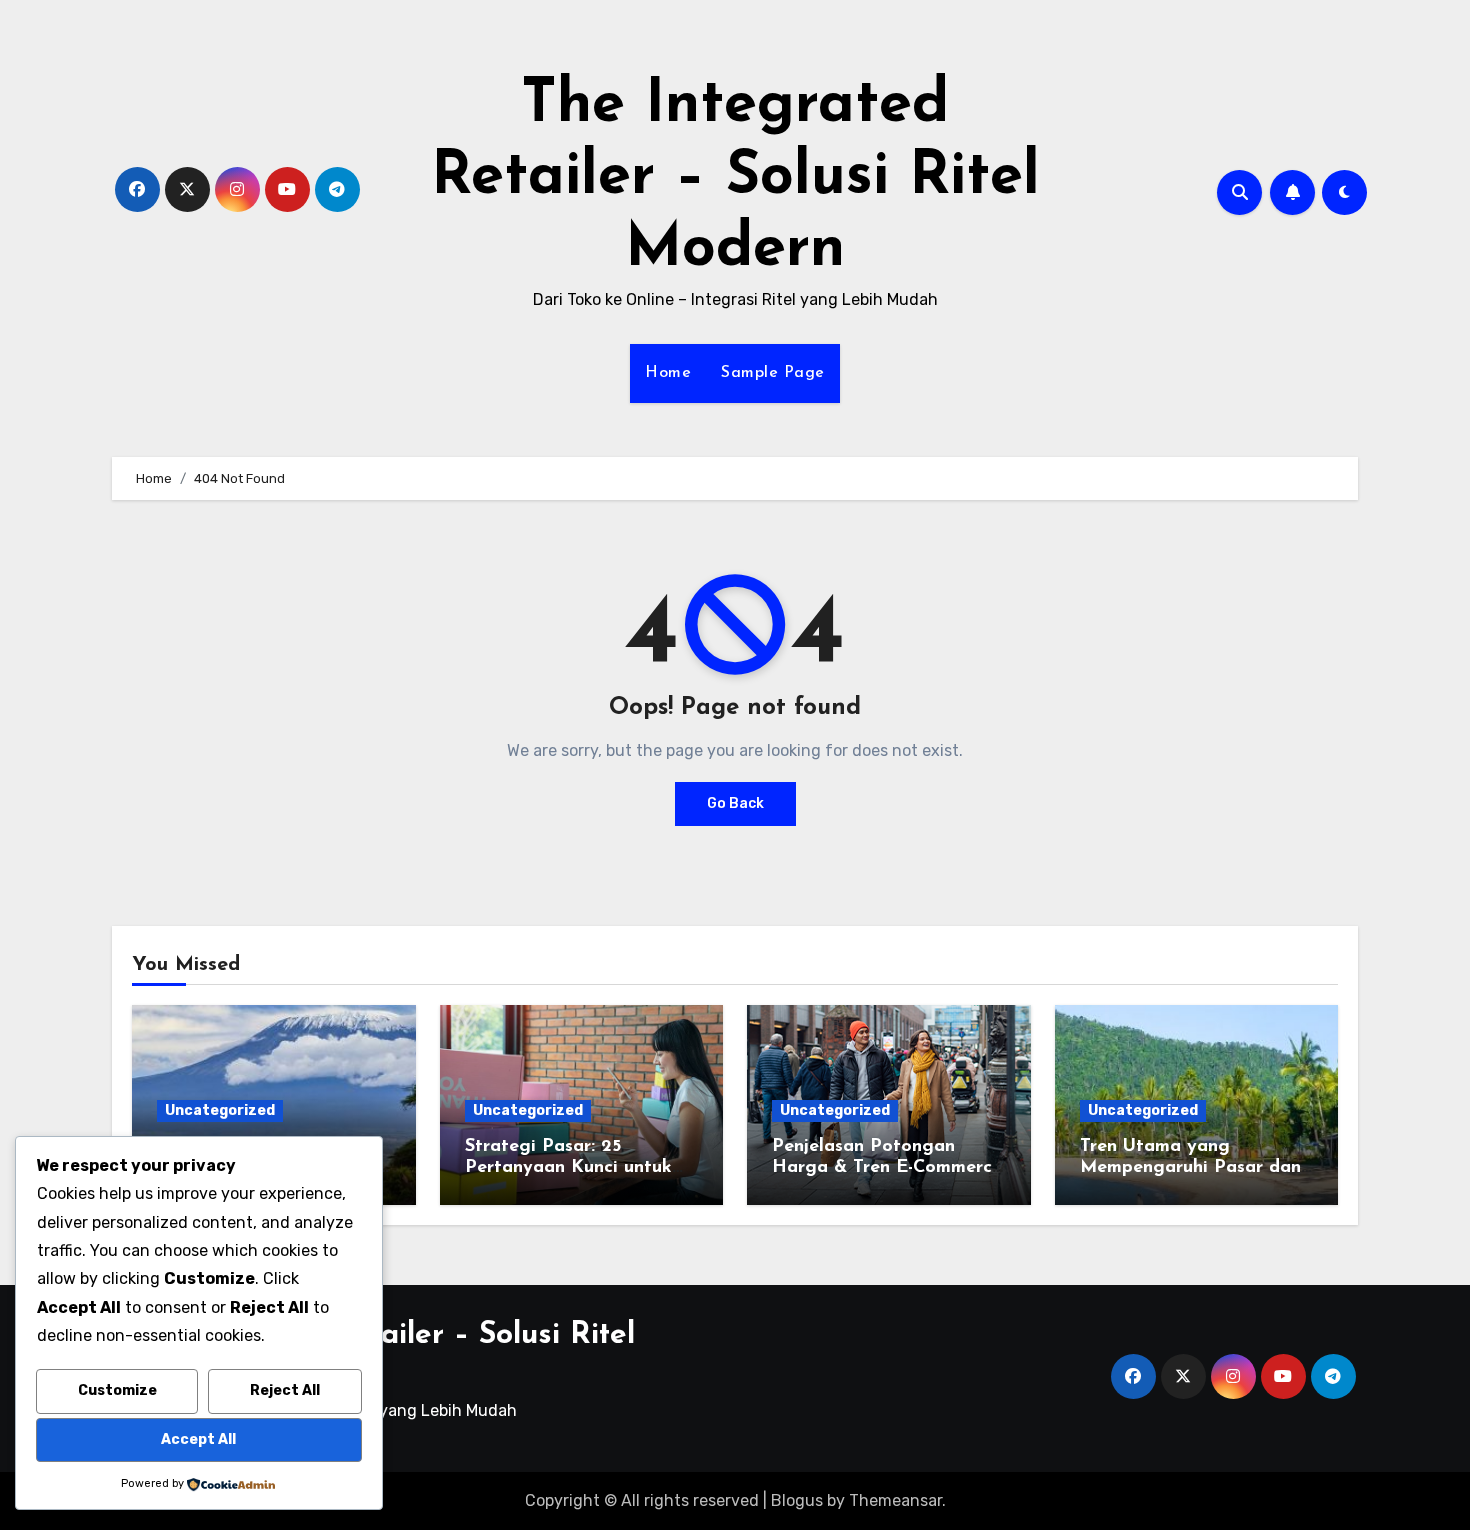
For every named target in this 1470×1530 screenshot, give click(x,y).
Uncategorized (220, 1110)
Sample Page (773, 373)
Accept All (198, 1439)
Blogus (797, 1500)
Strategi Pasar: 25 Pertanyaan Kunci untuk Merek (568, 1168)
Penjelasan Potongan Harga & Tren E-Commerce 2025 (887, 1168)
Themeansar (895, 1500)
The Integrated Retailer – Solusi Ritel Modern (735, 178)
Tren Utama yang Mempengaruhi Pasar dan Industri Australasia (1190, 1168)
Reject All (285, 1390)
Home (668, 373)
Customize (117, 1390)
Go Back (735, 803)
